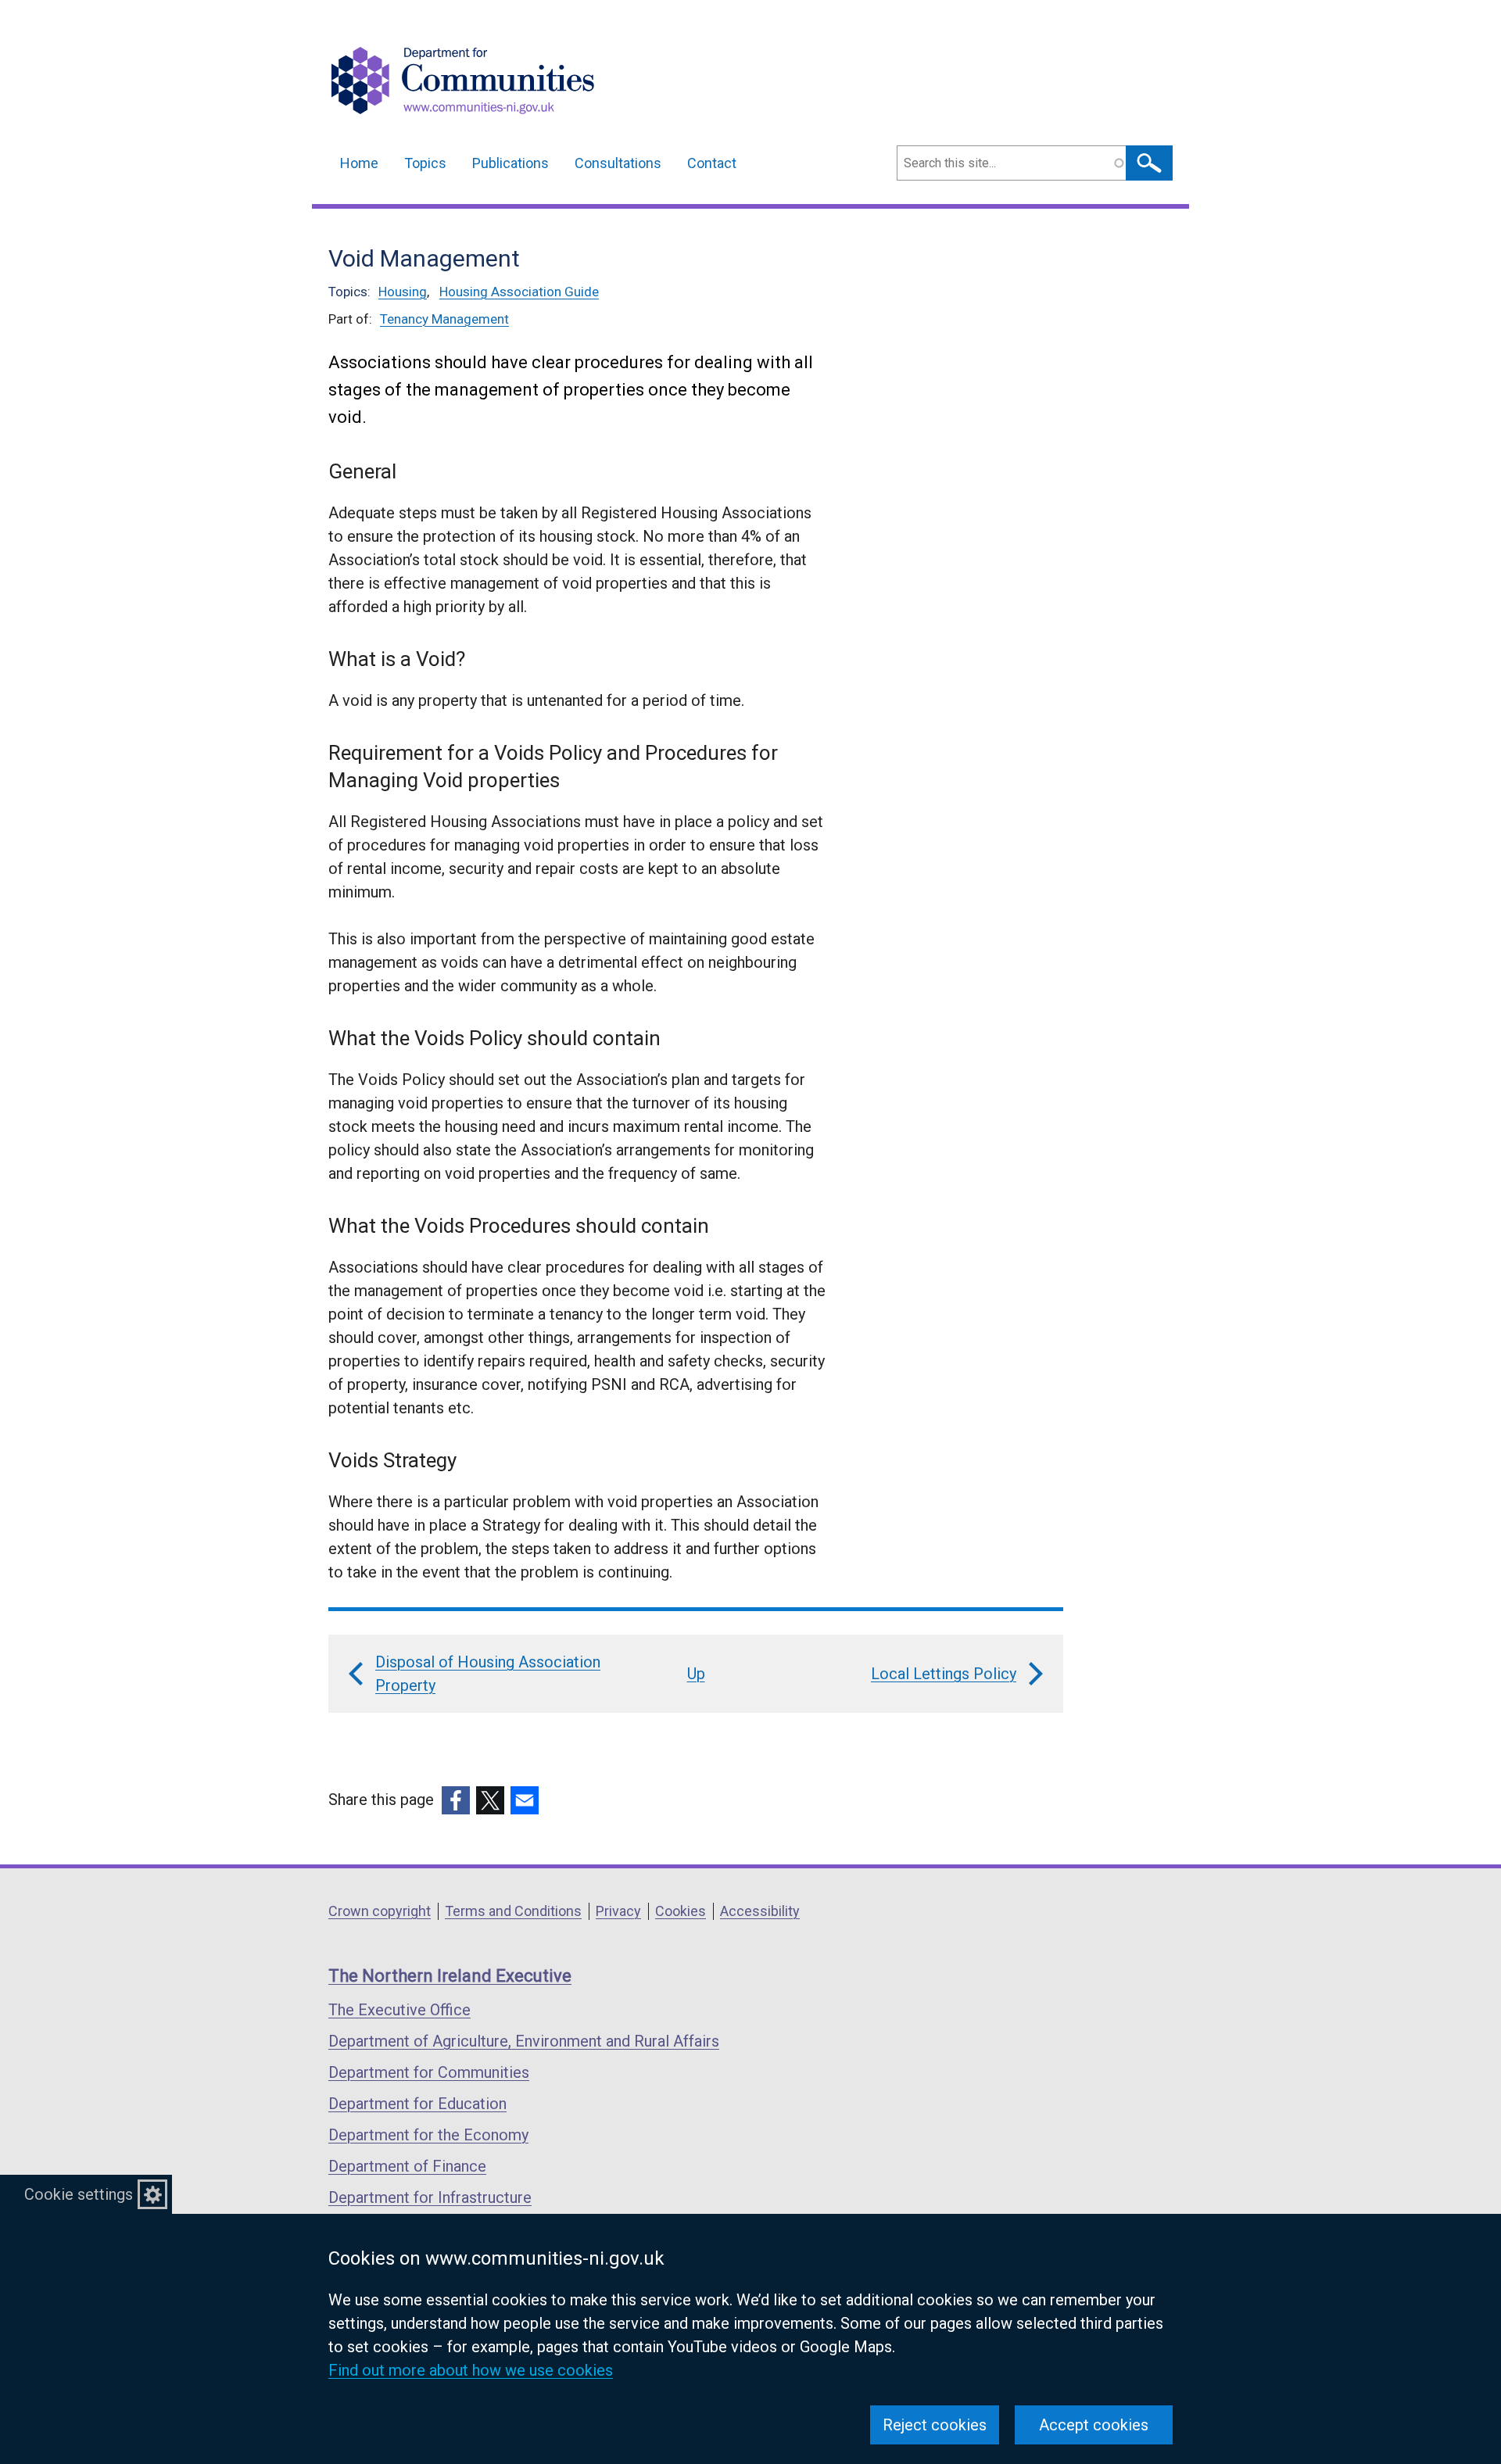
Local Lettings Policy (944, 1674)
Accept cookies (1094, 2425)
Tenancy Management (444, 319)
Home (359, 163)
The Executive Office (399, 2010)
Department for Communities (429, 2072)
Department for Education (417, 2104)
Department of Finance (407, 2166)
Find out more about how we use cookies (471, 2370)
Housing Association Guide (519, 292)
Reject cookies (935, 2425)
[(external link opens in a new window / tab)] (456, 1800)
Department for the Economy (428, 2135)
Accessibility (760, 1911)
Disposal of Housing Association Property (488, 1674)
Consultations (618, 163)
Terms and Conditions (513, 1911)
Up (696, 1674)
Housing (403, 292)
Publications (510, 163)
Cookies (681, 1911)
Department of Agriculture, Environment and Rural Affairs (524, 2041)
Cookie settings (79, 2194)
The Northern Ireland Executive (450, 1976)
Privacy (618, 1911)
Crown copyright (380, 1911)
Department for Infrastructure (430, 2197)
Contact (712, 163)
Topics (425, 163)
